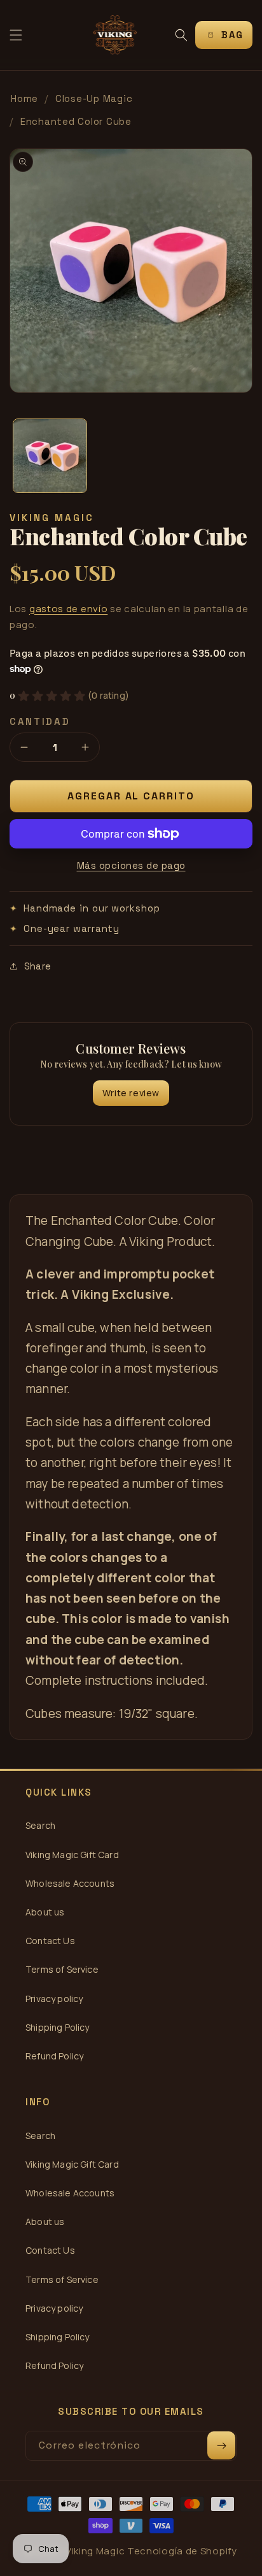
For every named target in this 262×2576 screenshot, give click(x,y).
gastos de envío (69, 609)
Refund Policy (54, 2056)
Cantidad (40, 721)
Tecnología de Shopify (182, 2551)
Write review (131, 1093)
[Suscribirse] (221, 2445)
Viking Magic (95, 2551)
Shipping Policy (58, 2027)
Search (40, 1825)
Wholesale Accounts (70, 1883)
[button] (16, 35)
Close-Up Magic (94, 98)
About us (45, 1912)
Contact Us (50, 1941)
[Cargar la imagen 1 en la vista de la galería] (50, 456)
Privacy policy (54, 1999)
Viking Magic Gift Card (72, 1855)
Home (24, 98)
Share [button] (38, 966)
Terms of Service (62, 1969)
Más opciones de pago (131, 865)
